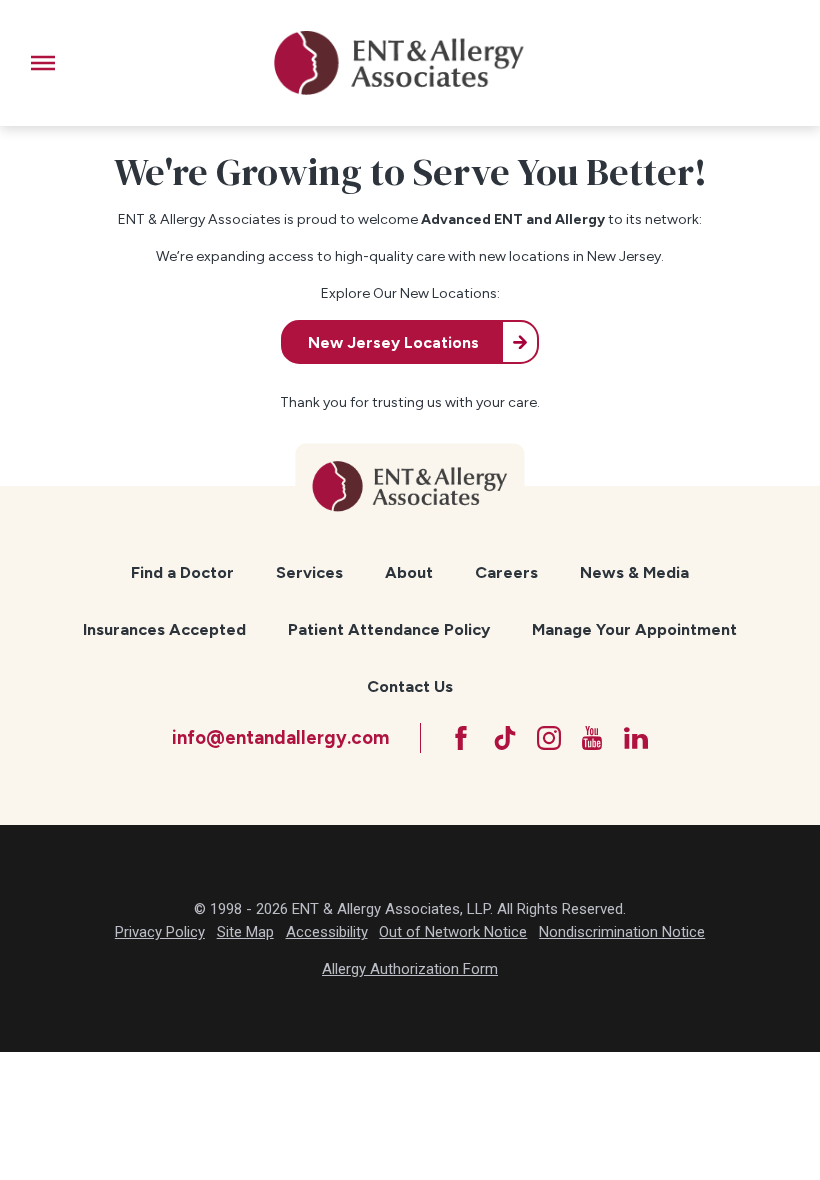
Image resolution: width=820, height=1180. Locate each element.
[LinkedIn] (636, 738)
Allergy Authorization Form (410, 969)
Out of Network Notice (453, 932)
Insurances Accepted (164, 629)
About (409, 572)
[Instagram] (549, 738)
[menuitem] (183, 573)
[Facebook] (461, 738)
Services (309, 572)
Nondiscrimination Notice (622, 932)
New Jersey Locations (393, 342)
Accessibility (327, 932)
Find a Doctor (182, 572)
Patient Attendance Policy (389, 629)
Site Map (245, 932)
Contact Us (410, 686)
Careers (506, 572)
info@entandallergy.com (280, 737)
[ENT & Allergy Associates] (399, 63)
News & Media (634, 572)
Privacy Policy (160, 932)
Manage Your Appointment (634, 629)
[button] (43, 63)
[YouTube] (592, 738)
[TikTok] (505, 738)
